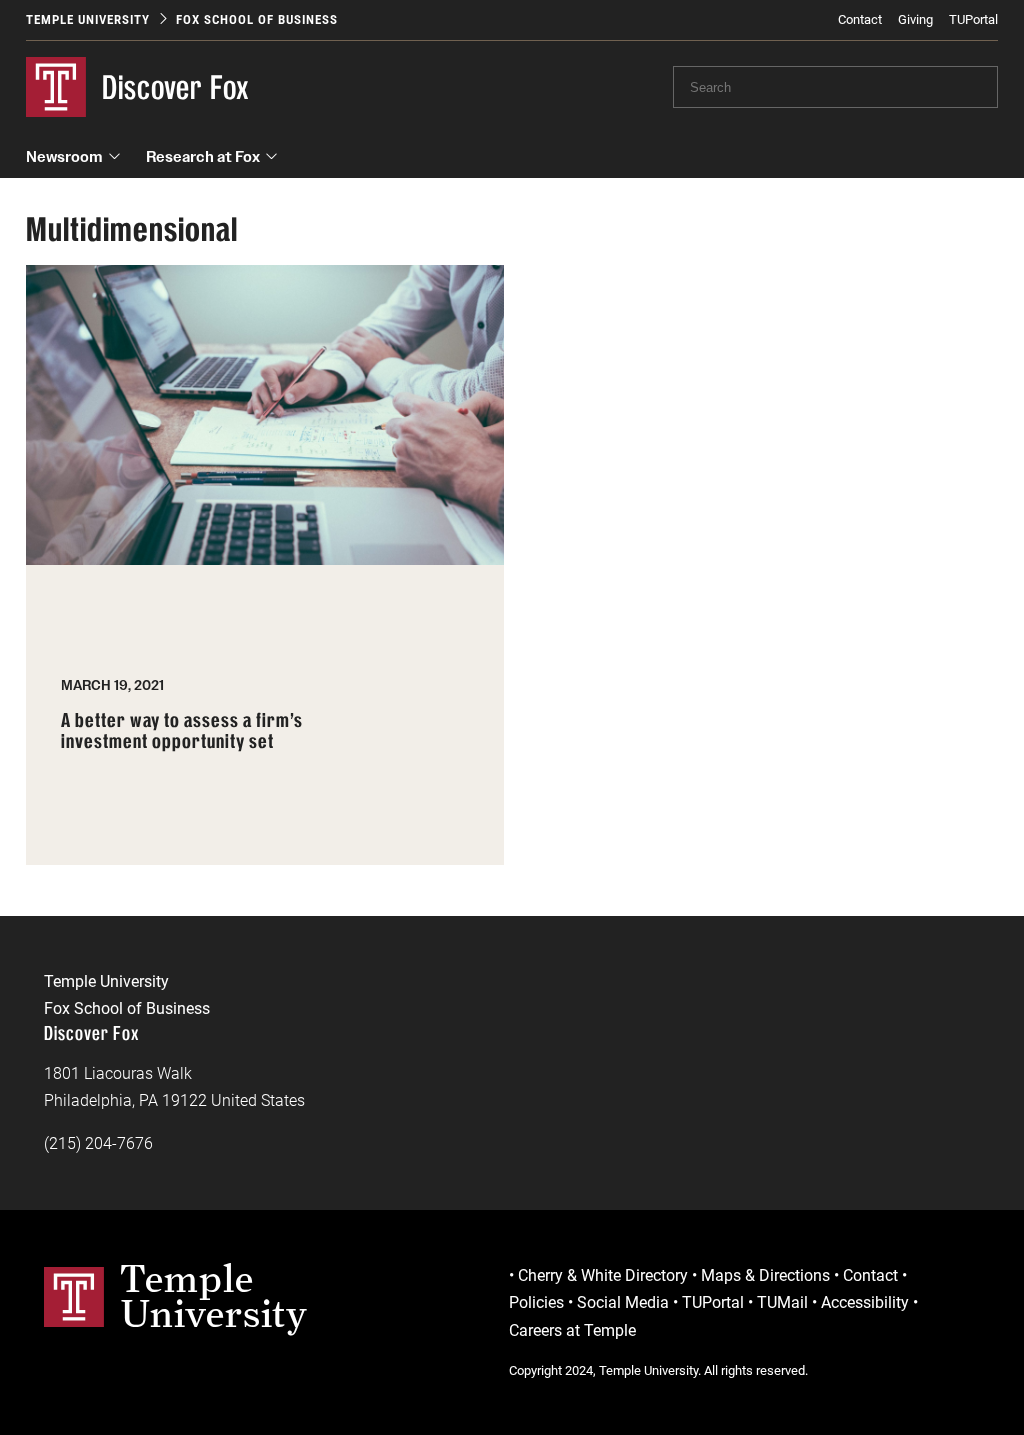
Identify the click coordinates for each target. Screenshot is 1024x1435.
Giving (915, 19)
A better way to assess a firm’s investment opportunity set (182, 731)
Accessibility (865, 1302)
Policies (536, 1302)
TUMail (782, 1302)
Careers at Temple (572, 1330)
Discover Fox (176, 87)
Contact (860, 19)
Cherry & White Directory (603, 1275)
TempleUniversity (214, 1296)
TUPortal (973, 19)
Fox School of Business (257, 19)
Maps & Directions (765, 1275)
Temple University (88, 19)
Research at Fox (203, 156)
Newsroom (64, 156)
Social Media (623, 1302)
